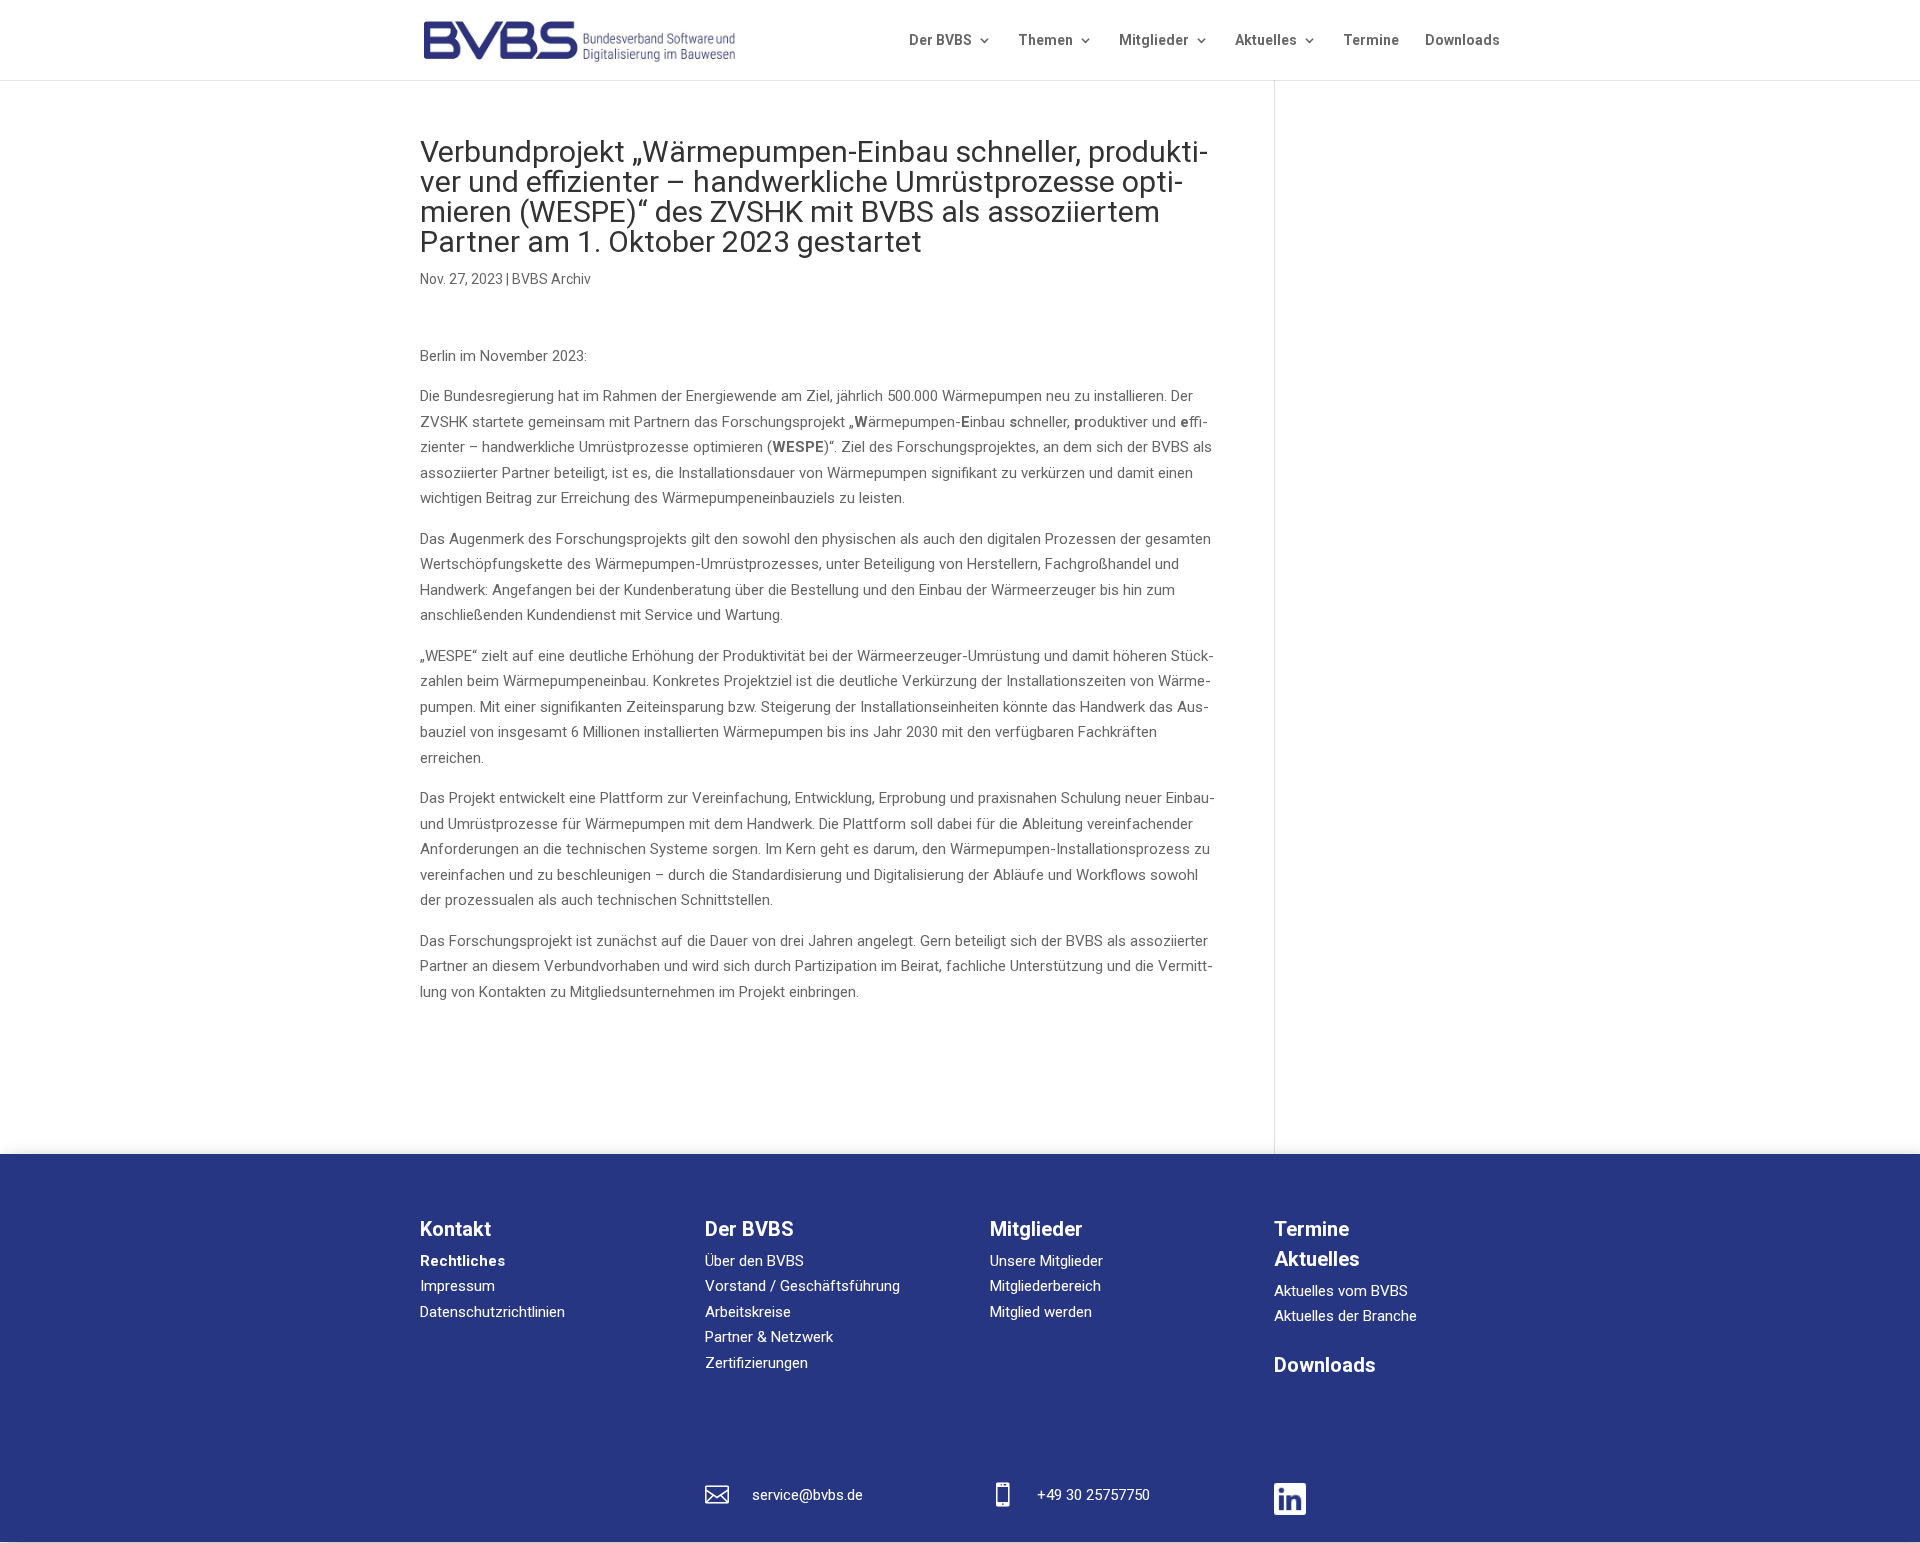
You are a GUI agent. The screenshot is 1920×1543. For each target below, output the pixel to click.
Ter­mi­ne (1371, 40)
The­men (1045, 40)
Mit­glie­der (1154, 40)
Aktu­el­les (1266, 40)
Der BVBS (940, 40)
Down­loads (1462, 40)
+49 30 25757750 (1093, 1495)
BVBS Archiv (551, 279)
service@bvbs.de (807, 1495)
